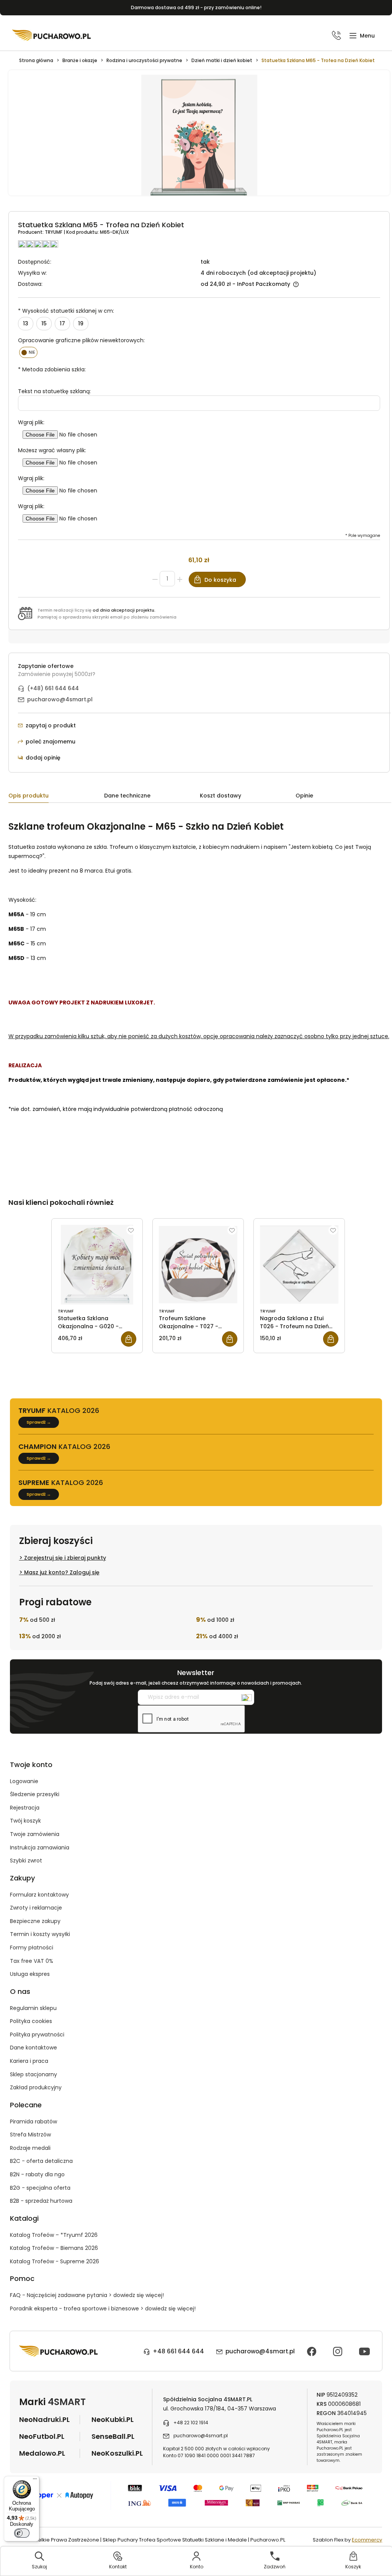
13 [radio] (26, 323)
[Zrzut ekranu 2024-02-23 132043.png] (199, 137)
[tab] (56, 797)
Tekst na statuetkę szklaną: (54, 391)
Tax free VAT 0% (32, 1961)
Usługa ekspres (30, 1974)
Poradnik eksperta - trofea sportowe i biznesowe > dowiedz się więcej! (103, 2309)
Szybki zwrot (26, 1861)
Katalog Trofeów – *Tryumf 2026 (54, 2235)
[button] (362, 36)
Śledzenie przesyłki (35, 1794)
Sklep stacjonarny (33, 2074)
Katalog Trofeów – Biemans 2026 (54, 2248)
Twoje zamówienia (35, 1834)
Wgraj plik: (31, 422)
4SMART (67, 2402)
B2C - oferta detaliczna (41, 2161)
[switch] (22, 2533)
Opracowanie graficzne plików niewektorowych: (81, 340)
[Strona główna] (52, 35)
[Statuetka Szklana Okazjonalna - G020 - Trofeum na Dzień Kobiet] (97, 1265)
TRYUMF (54, 232)
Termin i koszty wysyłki (40, 1934)
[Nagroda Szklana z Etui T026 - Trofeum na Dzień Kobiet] (299, 1265)
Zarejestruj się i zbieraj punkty (65, 1558)
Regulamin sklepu (33, 2008)
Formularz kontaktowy (39, 1895)
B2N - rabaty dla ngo (37, 2174)
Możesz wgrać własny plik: (52, 450)
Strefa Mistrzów (30, 2135)
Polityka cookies (31, 2021)
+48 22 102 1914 (191, 2423)
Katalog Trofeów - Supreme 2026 (55, 2261)
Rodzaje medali (30, 2148)
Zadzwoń (275, 2567)
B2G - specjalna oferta (40, 2188)
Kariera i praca (29, 2061)
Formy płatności (32, 1948)
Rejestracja (25, 1808)
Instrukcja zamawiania (40, 1848)
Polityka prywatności (37, 2035)
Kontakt (118, 2567)
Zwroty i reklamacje (36, 1908)
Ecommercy (367, 2540)
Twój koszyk (25, 1821)
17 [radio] (62, 323)
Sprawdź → (39, 1422)
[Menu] (35, 2481)
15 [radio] (44, 323)
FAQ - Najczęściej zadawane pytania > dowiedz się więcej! (87, 2295)
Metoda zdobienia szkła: (52, 369)
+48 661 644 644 (178, 2351)
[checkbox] (29, 352)
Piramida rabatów (33, 2122)
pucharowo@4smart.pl (60, 699)
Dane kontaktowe (33, 2048)
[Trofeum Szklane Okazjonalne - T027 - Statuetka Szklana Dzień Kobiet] (198, 1265)
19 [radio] (81, 323)
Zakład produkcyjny (36, 2087)
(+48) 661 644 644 (53, 688)
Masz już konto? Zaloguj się (62, 1572)
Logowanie (24, 1781)
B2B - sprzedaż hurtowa (41, 2201)
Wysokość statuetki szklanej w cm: (66, 311)
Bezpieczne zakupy (35, 1921)
